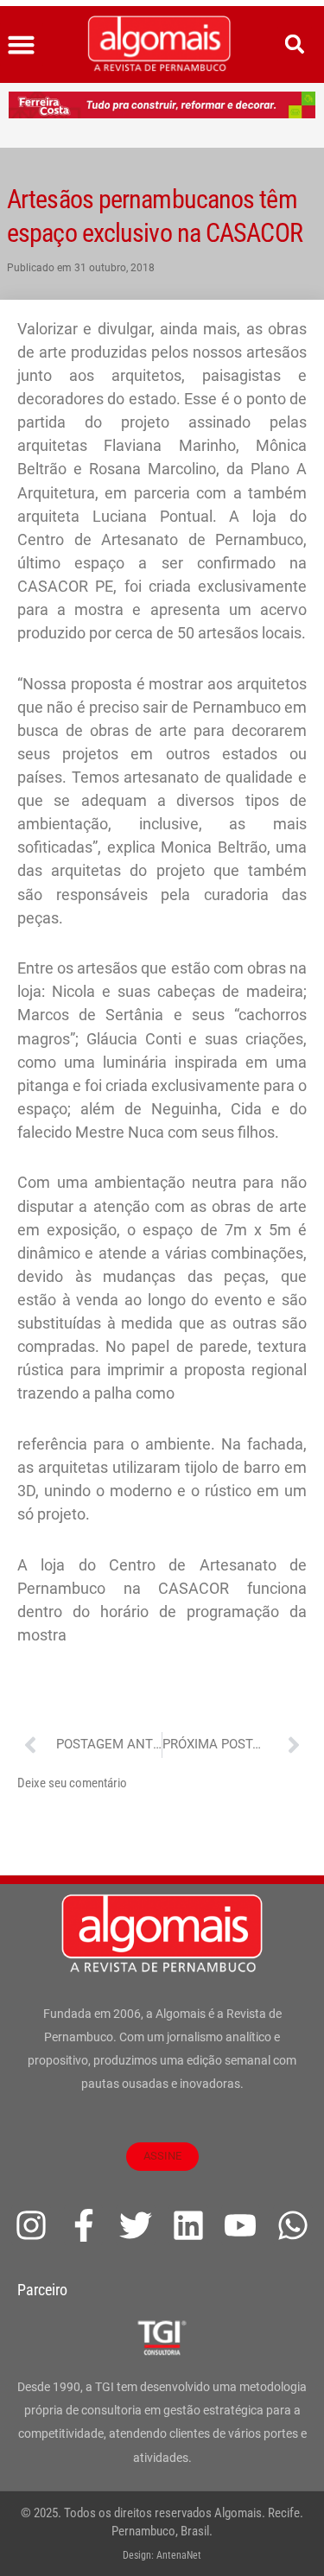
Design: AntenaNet (162, 2555)
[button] (22, 45)
